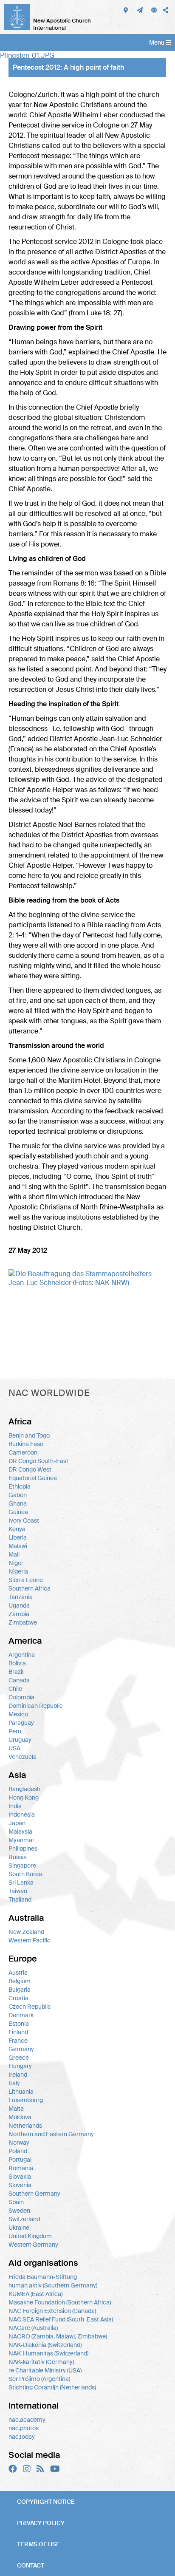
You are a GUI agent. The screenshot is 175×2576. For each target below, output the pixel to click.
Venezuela (23, 1757)
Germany (21, 2049)
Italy (14, 2083)
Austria (18, 1973)
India (15, 1806)
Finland (18, 2032)
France (18, 2041)
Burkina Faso (26, 1444)
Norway (19, 2143)
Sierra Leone (26, 1580)
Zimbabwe (23, 1622)
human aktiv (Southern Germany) (53, 2285)
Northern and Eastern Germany (51, 2134)
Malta (16, 2109)
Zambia (19, 1614)
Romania (21, 2168)
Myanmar (21, 1840)
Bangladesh (24, 1789)
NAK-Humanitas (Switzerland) (48, 2353)
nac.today (22, 2437)
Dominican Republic (36, 1706)
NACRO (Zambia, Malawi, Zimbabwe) (58, 2336)
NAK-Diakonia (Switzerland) (45, 2345)
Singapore (22, 1865)
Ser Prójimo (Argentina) (39, 2379)
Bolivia (17, 1663)
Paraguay (21, 1723)
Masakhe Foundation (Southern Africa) (60, 2302)
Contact (31, 2565)
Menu (157, 42)
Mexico (18, 1714)
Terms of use (38, 2544)
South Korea (25, 1874)
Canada (19, 1680)
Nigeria (18, 1571)
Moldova (20, 2117)
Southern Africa (30, 1588)
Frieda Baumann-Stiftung (43, 2277)
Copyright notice (46, 2502)
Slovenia (20, 2185)
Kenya (17, 1529)
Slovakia (20, 2177)
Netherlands (25, 2126)
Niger (16, 1563)
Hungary (20, 2066)
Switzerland (24, 2219)
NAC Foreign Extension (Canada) (52, 2311)
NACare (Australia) (33, 2328)
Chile (15, 1689)
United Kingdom (30, 2236)
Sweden (19, 2211)
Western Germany (33, 2245)
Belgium (20, 1981)
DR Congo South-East (38, 1461)
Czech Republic (30, 2007)
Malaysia (20, 1832)
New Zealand (26, 1932)
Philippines (23, 1848)
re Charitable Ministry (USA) (45, 2370)
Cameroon (23, 1452)
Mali (14, 1554)
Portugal (20, 2160)
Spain (16, 2202)
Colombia (21, 1697)
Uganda (19, 1605)
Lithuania (21, 2092)
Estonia (19, 2024)
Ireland (18, 2075)
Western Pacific (30, 1940)
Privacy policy (41, 2523)
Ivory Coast (24, 1520)
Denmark (21, 2015)
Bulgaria (20, 1990)
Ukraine (19, 2228)
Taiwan (18, 1891)
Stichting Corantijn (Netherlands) (52, 2387)
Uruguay (20, 1740)
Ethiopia (20, 1486)
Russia (18, 1857)
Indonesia (22, 1815)
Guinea (18, 1512)
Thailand (20, 1899)
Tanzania (21, 1597)
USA (14, 1748)
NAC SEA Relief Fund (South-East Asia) (61, 2319)
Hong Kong (24, 1798)
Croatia (18, 1998)
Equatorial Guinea (33, 1478)
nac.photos (24, 2428)
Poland (18, 2151)
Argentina (22, 1655)
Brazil (16, 1672)
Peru (15, 1731)
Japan (17, 1823)
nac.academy (27, 2420)
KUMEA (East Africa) (35, 2294)
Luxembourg (26, 2100)
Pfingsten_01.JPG (27, 55)
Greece (19, 2058)
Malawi (18, 1546)
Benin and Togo (29, 1435)
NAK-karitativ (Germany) (41, 2362)
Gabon (18, 1495)
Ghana (18, 1503)
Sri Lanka (21, 1882)
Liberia (18, 1537)
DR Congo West (30, 1469)
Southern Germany (34, 2194)
